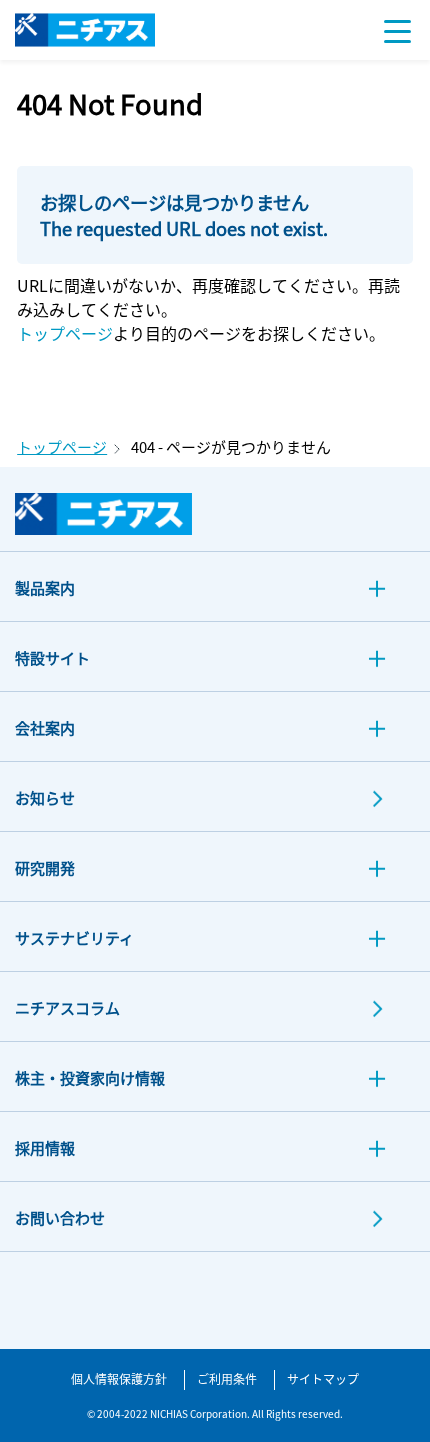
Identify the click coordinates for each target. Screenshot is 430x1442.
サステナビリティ (74, 937)
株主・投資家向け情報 (90, 1077)
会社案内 (45, 727)
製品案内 (45, 587)
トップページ (65, 333)
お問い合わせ (60, 1217)
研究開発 (45, 867)
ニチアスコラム (67, 1007)
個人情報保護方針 (119, 1378)
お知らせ (45, 797)
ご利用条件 (227, 1378)
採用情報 (45, 1147)
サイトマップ (323, 1378)
